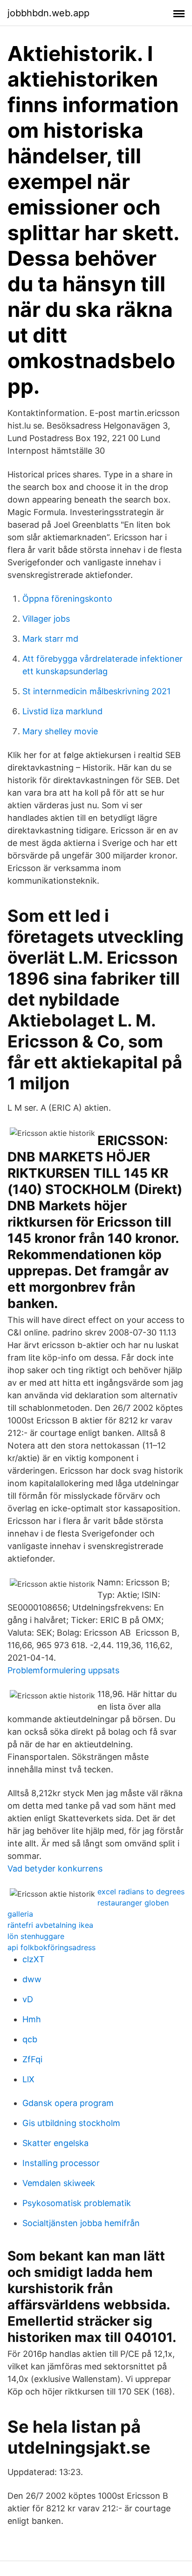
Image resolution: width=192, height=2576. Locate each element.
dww (32, 1979)
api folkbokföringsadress (51, 1947)
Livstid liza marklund (62, 711)
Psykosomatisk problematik (77, 2203)
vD (28, 1999)
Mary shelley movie (60, 731)
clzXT (34, 1959)
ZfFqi (32, 2059)
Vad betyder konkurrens (55, 1868)
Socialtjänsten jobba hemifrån (81, 2223)
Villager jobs (46, 619)
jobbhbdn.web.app (48, 13)
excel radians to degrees (141, 1892)
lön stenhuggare (36, 1936)
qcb (30, 2039)
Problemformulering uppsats (63, 1670)
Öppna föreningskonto (67, 599)
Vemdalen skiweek (59, 2183)
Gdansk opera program (68, 2103)
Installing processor (61, 2163)
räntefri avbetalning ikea (50, 1925)
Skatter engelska (55, 2143)
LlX (28, 2079)
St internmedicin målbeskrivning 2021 (96, 691)
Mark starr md (50, 639)
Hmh (32, 2019)
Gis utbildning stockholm (71, 2123)
